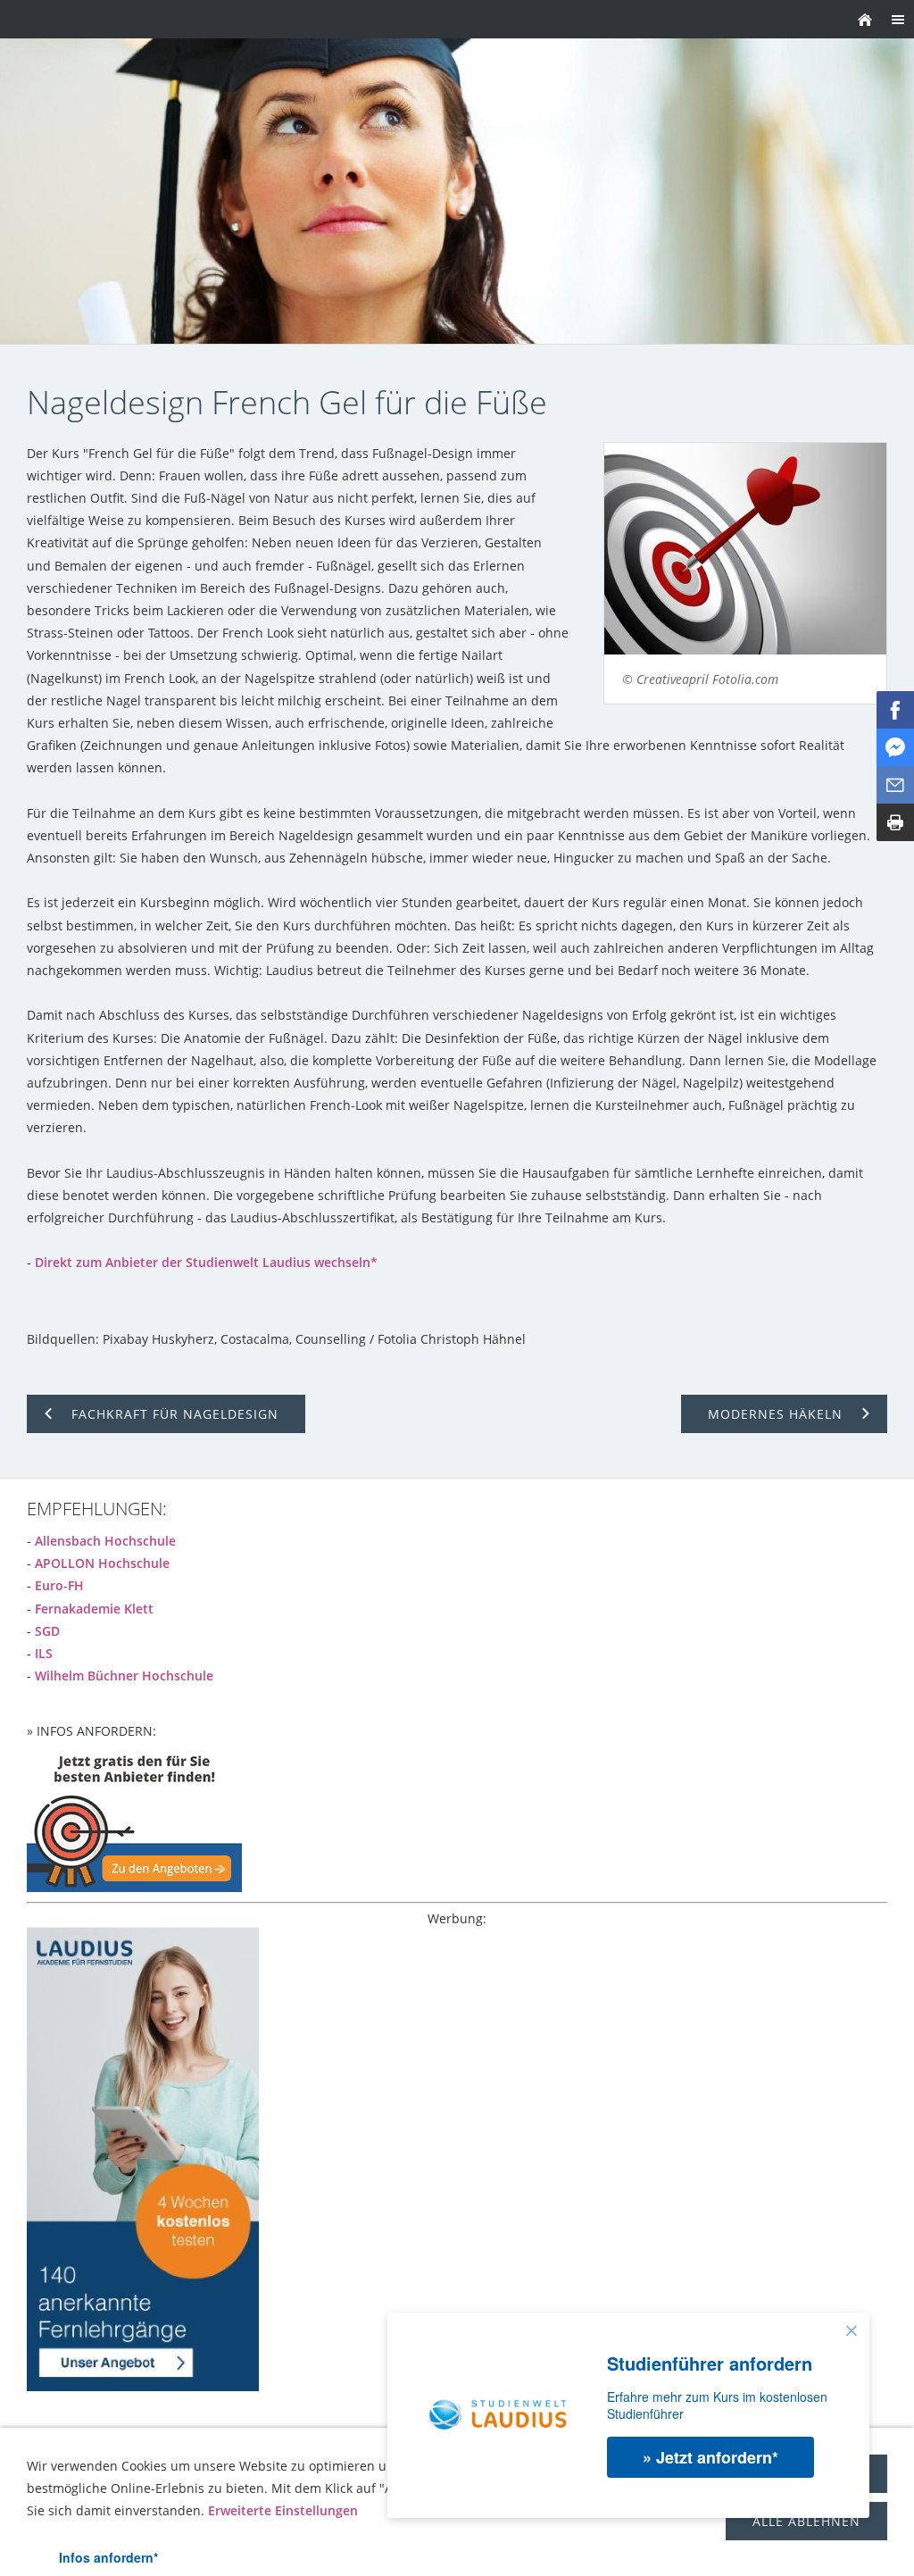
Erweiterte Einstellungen (283, 2510)
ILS (44, 1653)
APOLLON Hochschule (102, 1563)
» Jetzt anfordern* (710, 2457)
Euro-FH (59, 1585)
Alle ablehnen (806, 2521)
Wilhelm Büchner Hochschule (124, 1676)
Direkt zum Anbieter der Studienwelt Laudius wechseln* (206, 1262)
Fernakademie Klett (94, 1609)
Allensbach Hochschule (105, 1541)
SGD (47, 1631)
